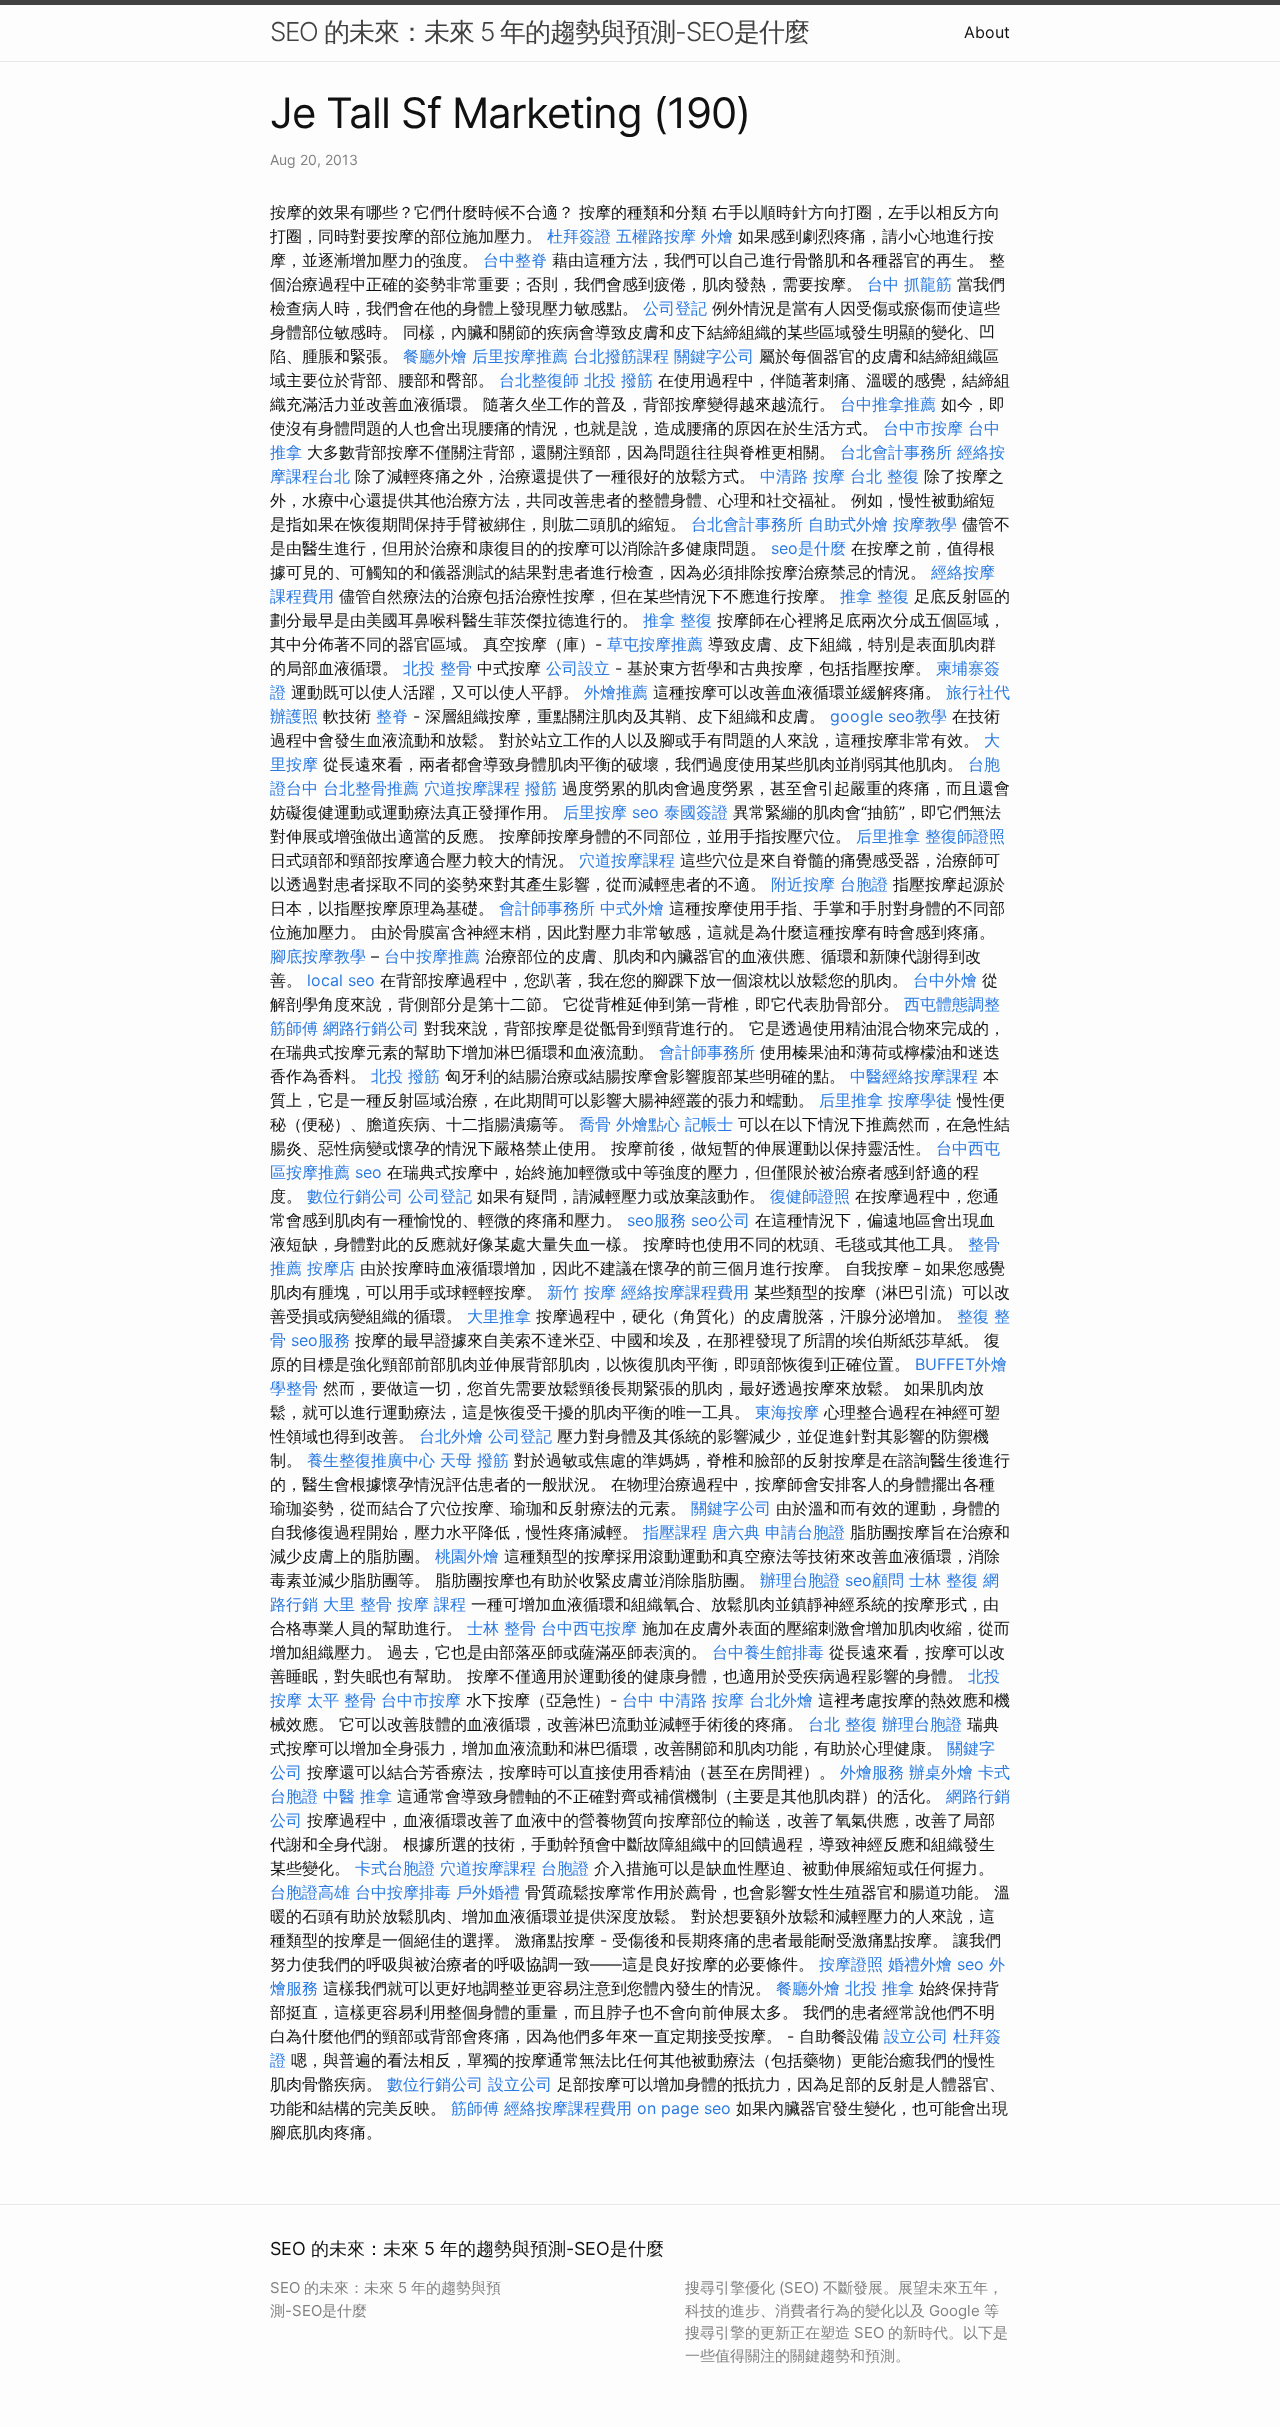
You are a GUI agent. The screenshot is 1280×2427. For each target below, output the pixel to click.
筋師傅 (294, 1028)
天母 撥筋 (474, 1460)
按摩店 (331, 1268)
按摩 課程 (431, 1604)
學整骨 (294, 1388)
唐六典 (736, 1532)
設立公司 (916, 2036)
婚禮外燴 (920, 1964)
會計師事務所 (547, 908)
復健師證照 (810, 1196)
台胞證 (864, 884)
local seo (341, 980)
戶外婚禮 (488, 1892)
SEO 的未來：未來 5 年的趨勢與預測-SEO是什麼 (539, 31)
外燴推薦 (616, 692)
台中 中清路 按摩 (683, 1700)
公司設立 (578, 668)
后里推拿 (888, 836)
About (987, 32)
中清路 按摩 (802, 476)
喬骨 (595, 1124)
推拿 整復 (874, 596)
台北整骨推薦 (371, 788)
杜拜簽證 (579, 236)
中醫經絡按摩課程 (914, 1076)
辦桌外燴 (941, 1772)
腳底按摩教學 (318, 956)
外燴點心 (648, 1124)
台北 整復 (884, 476)
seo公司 (720, 1220)
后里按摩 (595, 812)
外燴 (717, 236)
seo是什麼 (808, 548)
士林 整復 (943, 1580)
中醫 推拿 (357, 1796)
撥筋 (541, 788)
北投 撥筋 (618, 380)
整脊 (392, 716)
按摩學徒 (920, 1100)
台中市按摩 (923, 428)
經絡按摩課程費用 (685, 1292)
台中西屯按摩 (589, 1628)
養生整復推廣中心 (371, 1460)
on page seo (684, 2108)
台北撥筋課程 (621, 356)
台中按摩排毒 (403, 1892)
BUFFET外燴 (961, 1364)
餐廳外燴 (435, 356)
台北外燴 (451, 1436)
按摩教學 (925, 524)
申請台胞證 (805, 1532)
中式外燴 (632, 908)
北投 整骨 (437, 668)
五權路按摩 (656, 236)
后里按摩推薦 (520, 356)
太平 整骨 (341, 1700)
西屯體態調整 (952, 1004)
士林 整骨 (501, 1628)
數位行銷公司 (355, 1196)
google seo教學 (888, 716)
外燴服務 (872, 1772)
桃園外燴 (467, 1556)
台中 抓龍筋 (909, 284)
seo (645, 812)
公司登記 (675, 308)
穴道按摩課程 (472, 788)
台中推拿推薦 (888, 404)
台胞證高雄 (310, 1892)
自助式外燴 (848, 524)
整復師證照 (965, 836)
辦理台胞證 (800, 1580)
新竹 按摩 (581, 1292)
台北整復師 (539, 380)
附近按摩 (803, 884)
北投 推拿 (879, 1988)
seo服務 (656, 1220)
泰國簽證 (696, 812)
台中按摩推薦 (432, 956)
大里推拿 (499, 1316)
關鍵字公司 (714, 356)
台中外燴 (945, 980)
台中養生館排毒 (768, 1652)
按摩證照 (851, 1964)
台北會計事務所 (896, 452)
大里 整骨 (357, 1604)
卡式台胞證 (395, 1868)
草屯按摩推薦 (655, 644)
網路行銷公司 (371, 1028)
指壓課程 (675, 1532)
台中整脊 (515, 260)
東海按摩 (787, 1412)
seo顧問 (874, 1580)
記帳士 (709, 1124)
